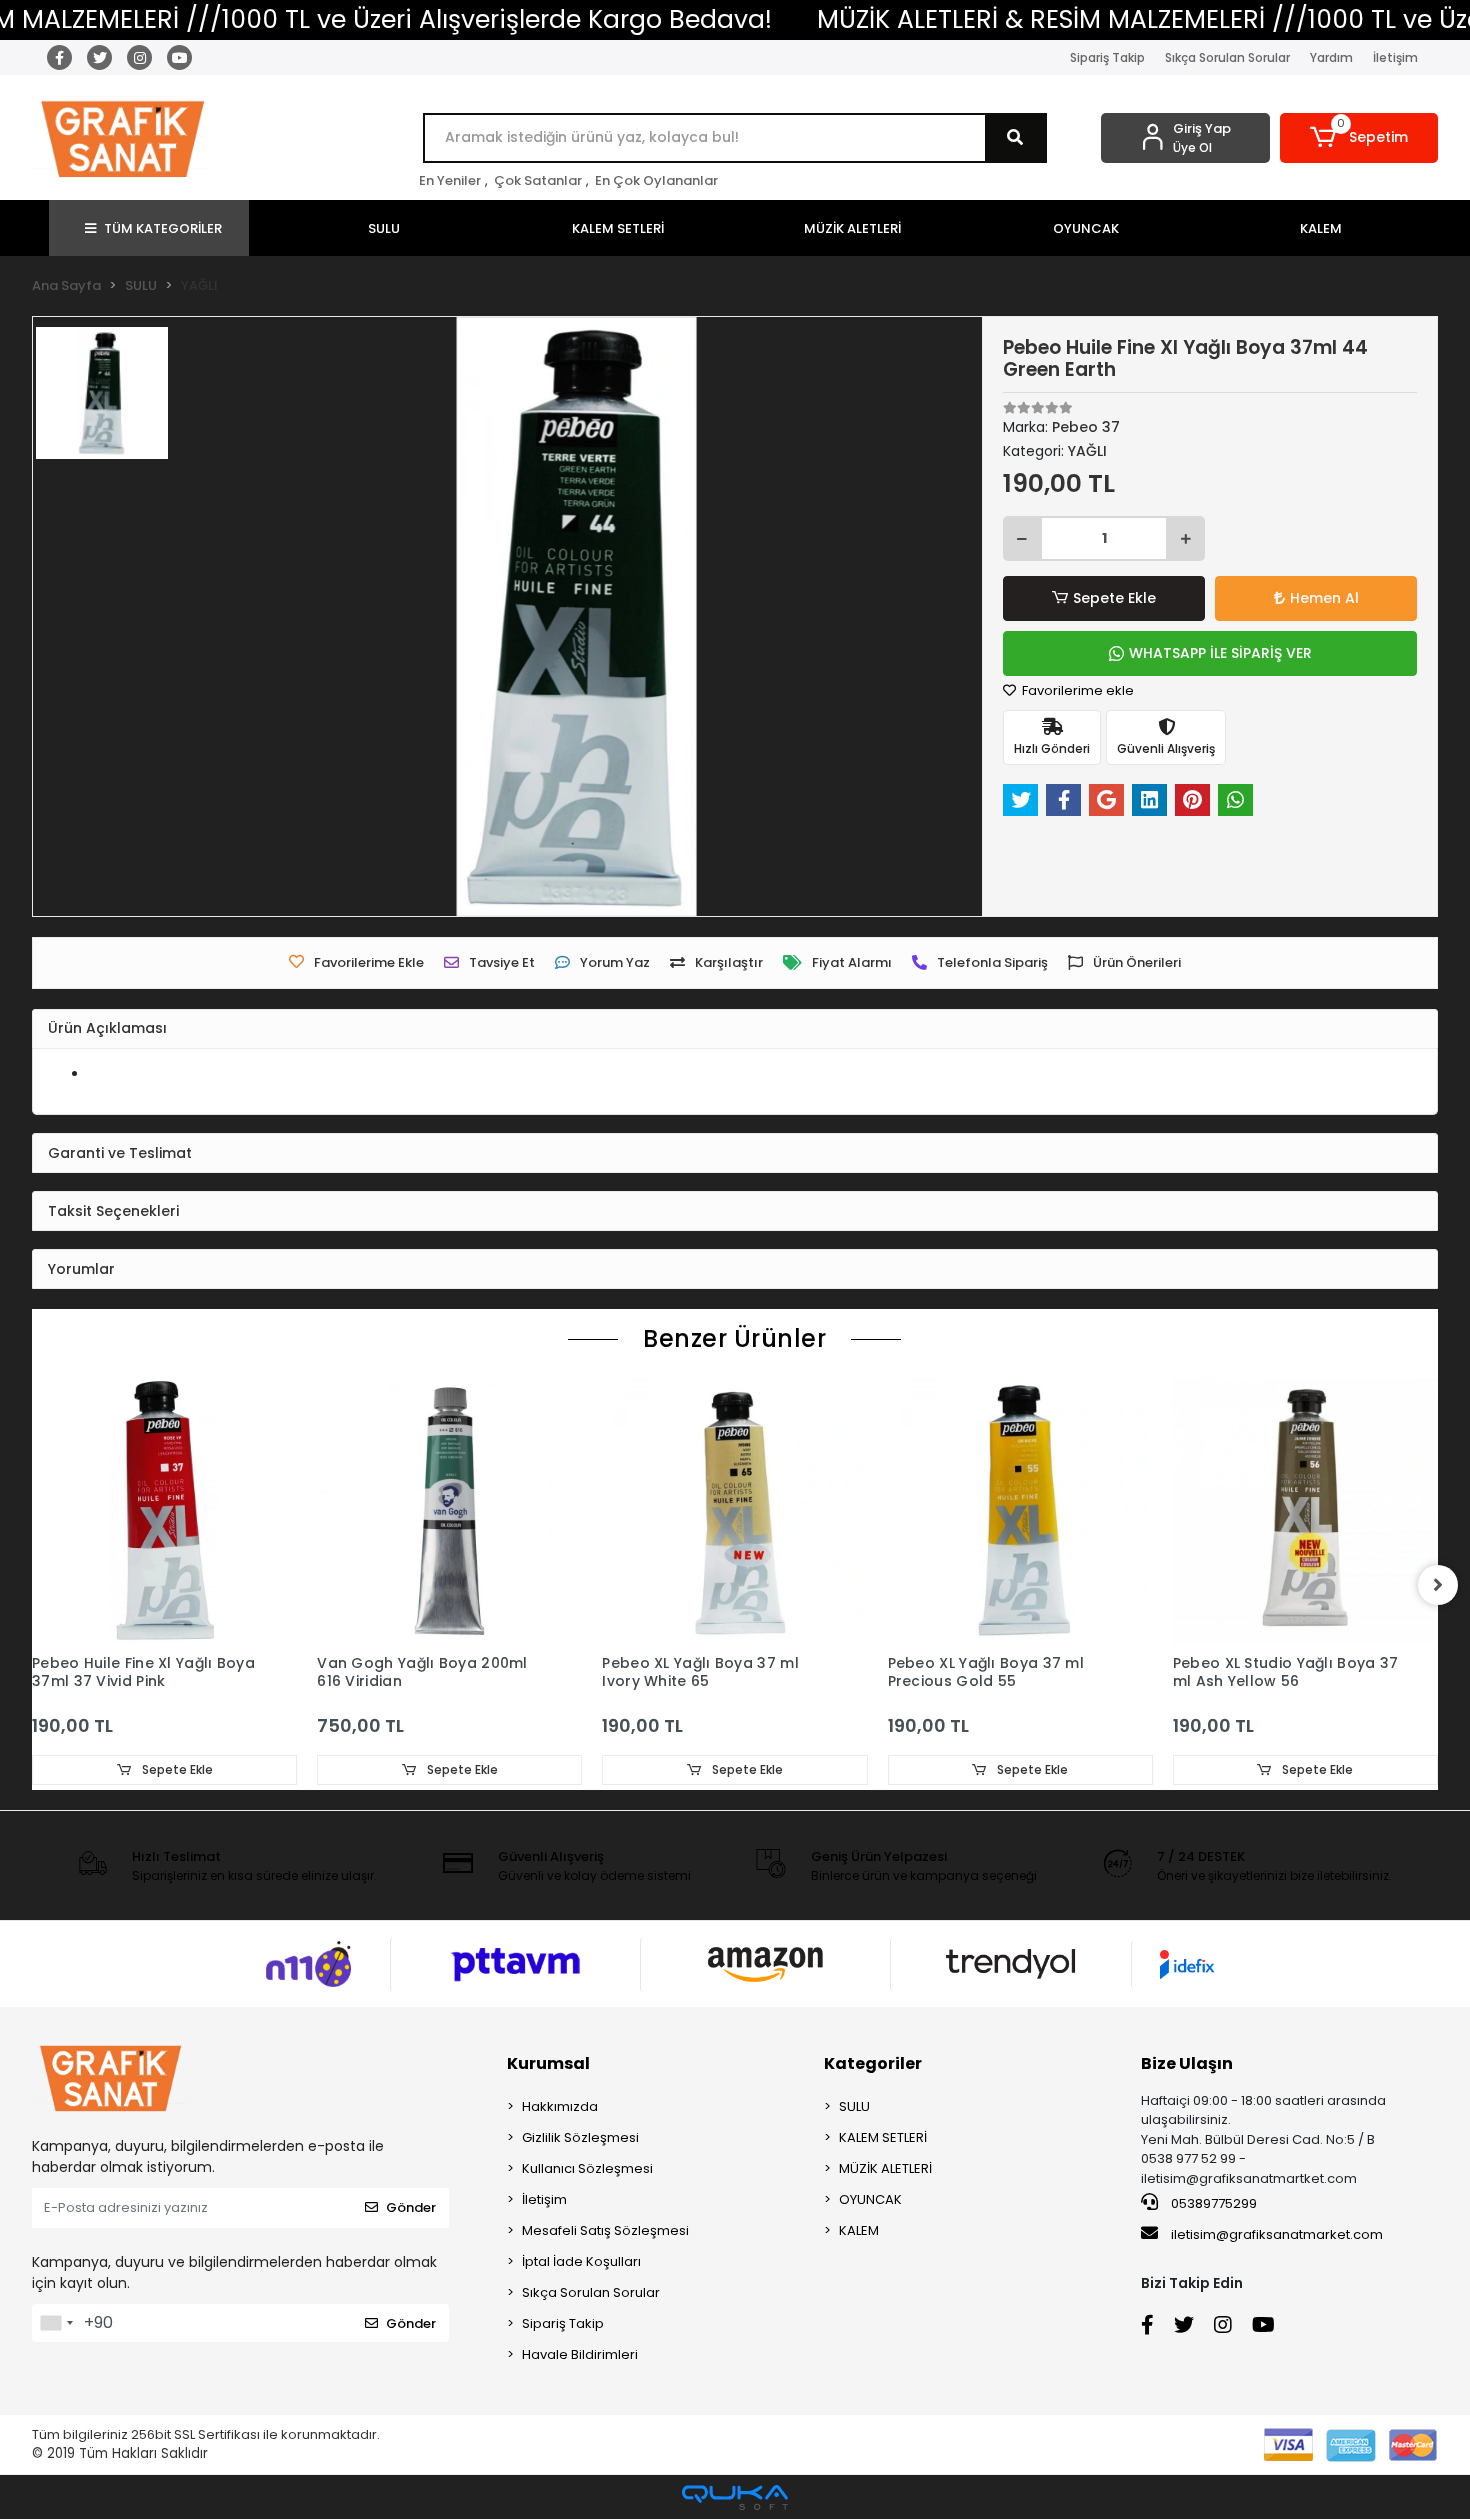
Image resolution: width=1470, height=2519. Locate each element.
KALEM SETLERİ (883, 2137)
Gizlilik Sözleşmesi (580, 2137)
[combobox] (56, 2323)
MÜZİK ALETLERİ (885, 2168)
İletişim (1395, 57)
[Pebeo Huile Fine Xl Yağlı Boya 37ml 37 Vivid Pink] (164, 1511)
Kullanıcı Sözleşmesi (587, 2168)
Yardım (1331, 57)
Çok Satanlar (538, 180)
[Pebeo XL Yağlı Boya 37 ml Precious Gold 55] (1020, 1511)
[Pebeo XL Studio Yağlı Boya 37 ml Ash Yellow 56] (1305, 1511)
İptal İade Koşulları (581, 2261)
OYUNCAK (870, 2199)
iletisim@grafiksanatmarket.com (1277, 2234)
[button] (1359, 138)
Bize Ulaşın (1187, 2063)
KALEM (859, 2230)
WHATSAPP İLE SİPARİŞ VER (1220, 653)
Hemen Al (1324, 598)
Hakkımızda (560, 2106)
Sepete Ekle (1114, 598)
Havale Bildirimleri (580, 2354)
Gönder (411, 2207)
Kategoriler (873, 2063)
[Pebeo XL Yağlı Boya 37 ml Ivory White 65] (734, 1511)
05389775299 (1212, 2203)
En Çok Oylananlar (656, 180)
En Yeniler (450, 180)
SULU (854, 2106)
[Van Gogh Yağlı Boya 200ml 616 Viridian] (449, 1511)
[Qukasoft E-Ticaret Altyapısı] (735, 2497)
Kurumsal (548, 2063)
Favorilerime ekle (1076, 690)
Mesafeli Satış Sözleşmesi (605, 2230)
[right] (1438, 1585)
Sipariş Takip (1107, 57)
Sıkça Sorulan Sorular (1227, 57)
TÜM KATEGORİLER (163, 228)
